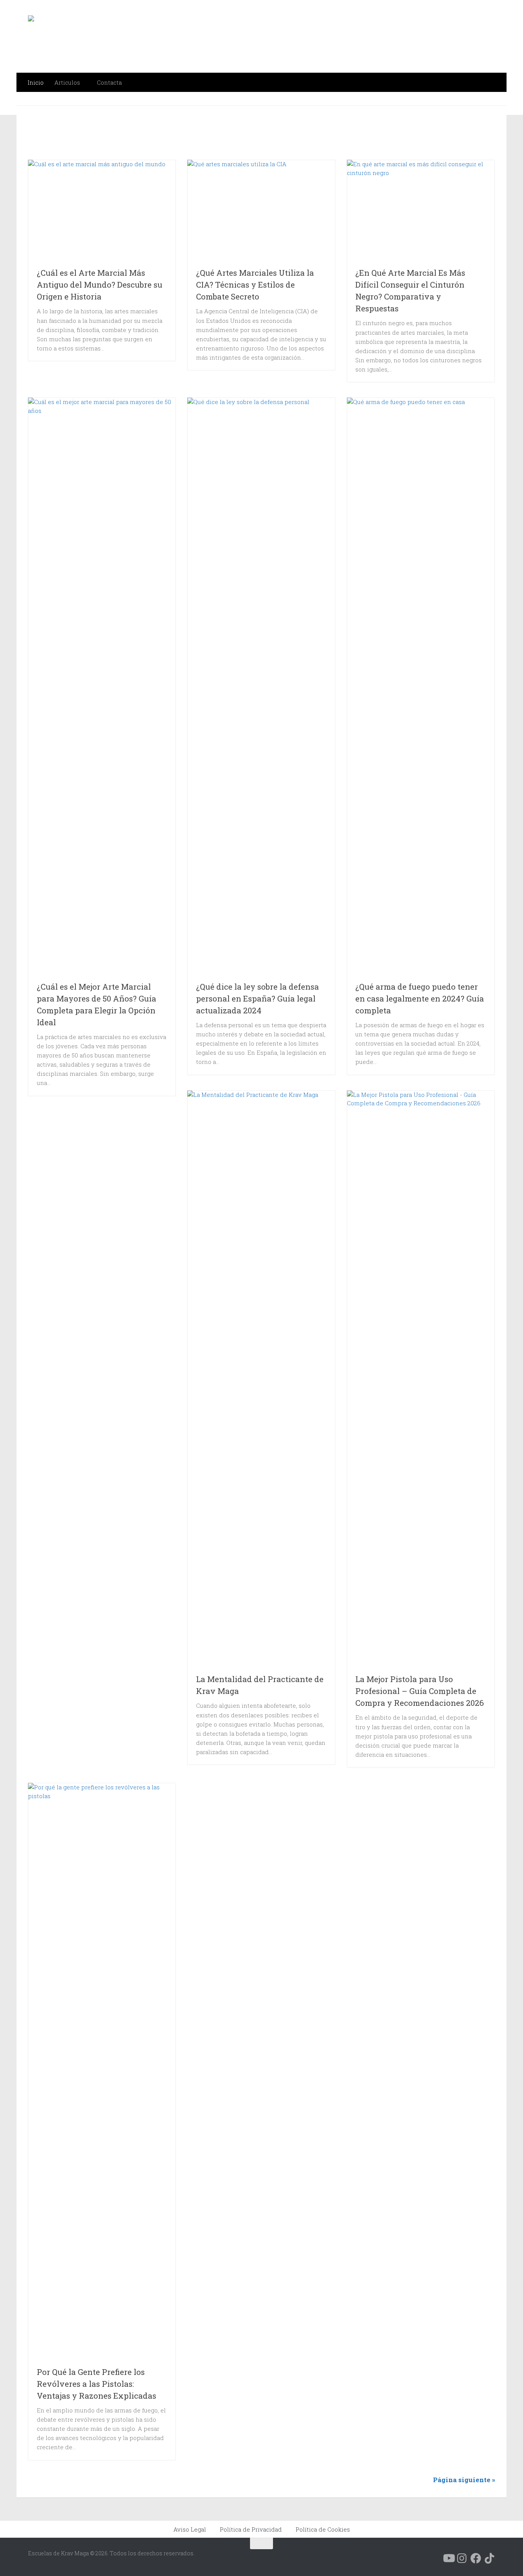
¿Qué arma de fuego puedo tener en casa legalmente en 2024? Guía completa (420, 998)
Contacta (109, 82)
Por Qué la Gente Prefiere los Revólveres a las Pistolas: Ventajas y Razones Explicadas (96, 2384)
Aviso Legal (190, 2529)
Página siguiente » (464, 2480)
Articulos (67, 82)
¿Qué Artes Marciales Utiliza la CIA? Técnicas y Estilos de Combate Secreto (255, 285)
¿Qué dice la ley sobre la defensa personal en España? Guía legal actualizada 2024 (257, 998)
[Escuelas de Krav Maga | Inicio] (113, 36)
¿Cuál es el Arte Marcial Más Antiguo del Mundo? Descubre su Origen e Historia (100, 285)
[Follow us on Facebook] (476, 2558)
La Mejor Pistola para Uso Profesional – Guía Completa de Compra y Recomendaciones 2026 (420, 1691)
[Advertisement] (224, 137)
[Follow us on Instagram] (462, 2558)
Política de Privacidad (251, 2529)
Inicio (36, 82)
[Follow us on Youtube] (448, 2558)
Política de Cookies (323, 2529)
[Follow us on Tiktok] (490, 2558)
